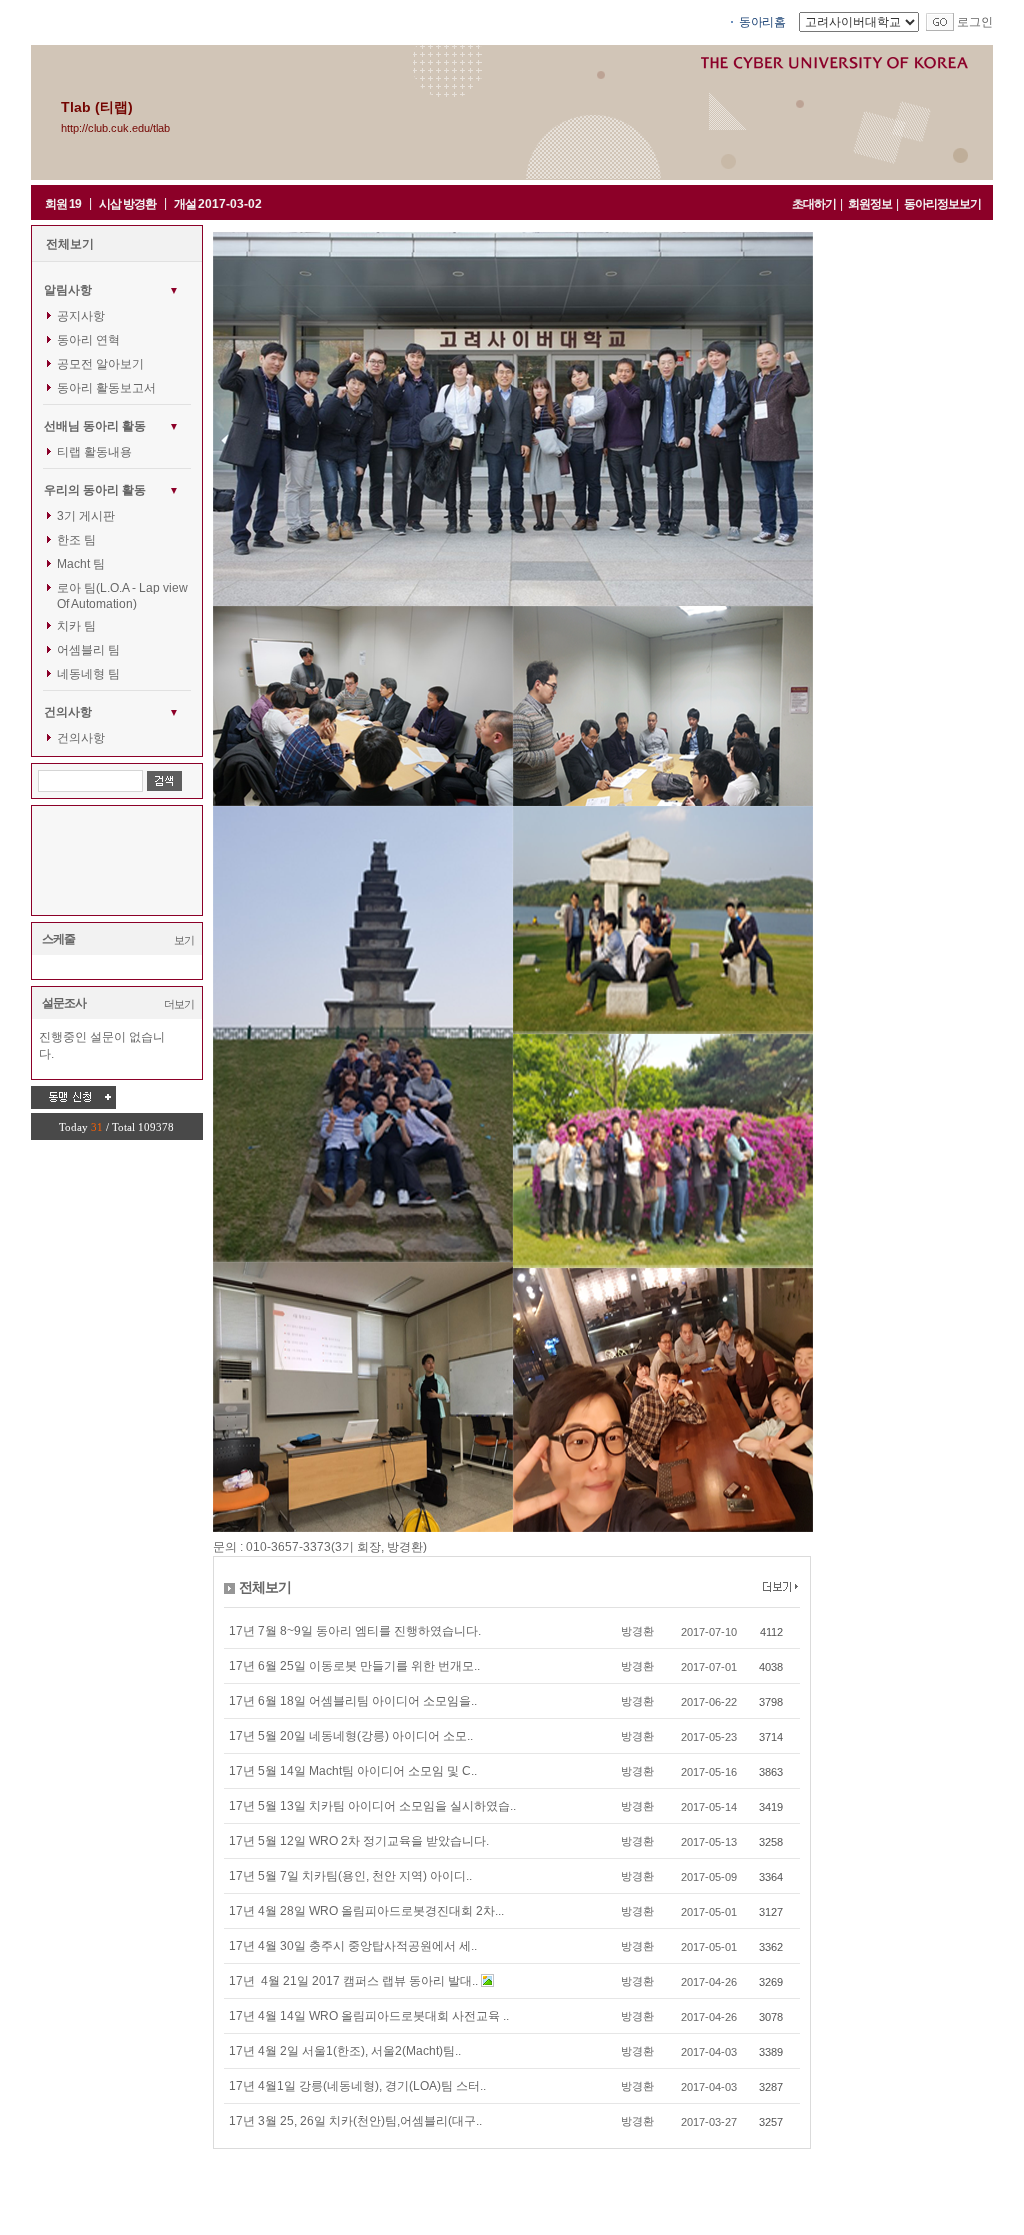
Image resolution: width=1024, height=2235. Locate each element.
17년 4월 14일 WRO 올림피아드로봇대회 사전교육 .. (369, 2016)
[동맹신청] (73, 1097)
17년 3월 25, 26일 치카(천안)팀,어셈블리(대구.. (355, 2121)
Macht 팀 (81, 564)
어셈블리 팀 (88, 650)
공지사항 (81, 316)
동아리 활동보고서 (106, 388)
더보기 (179, 1004)
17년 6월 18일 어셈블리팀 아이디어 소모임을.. (353, 1701)
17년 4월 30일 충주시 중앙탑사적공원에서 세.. (353, 1946)
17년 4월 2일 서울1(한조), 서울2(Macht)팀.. (345, 2051)
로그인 (975, 22)
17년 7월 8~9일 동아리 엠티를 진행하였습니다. (355, 1631)
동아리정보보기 (942, 204)
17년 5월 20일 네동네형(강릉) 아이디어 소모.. (351, 1736)
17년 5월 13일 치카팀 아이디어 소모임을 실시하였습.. (372, 1806)
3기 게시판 (86, 516)
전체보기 (70, 244)
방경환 (637, 1631)
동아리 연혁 (88, 340)
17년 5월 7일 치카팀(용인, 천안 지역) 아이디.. (350, 1876)
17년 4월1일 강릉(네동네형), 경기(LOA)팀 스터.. (357, 2086)
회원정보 (870, 204)
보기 (184, 940)
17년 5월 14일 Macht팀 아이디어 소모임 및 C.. (353, 1771)
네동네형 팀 (88, 674)
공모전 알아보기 (100, 364)
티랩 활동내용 (94, 452)
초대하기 (814, 204)
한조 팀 (76, 540)
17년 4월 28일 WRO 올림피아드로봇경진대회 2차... (366, 1911)
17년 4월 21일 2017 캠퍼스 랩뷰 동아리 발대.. (355, 1981)
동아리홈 (762, 22)
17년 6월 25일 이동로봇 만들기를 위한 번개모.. (354, 1666)
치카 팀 (76, 626)
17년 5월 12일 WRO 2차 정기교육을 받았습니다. (359, 1841)
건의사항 (81, 738)
